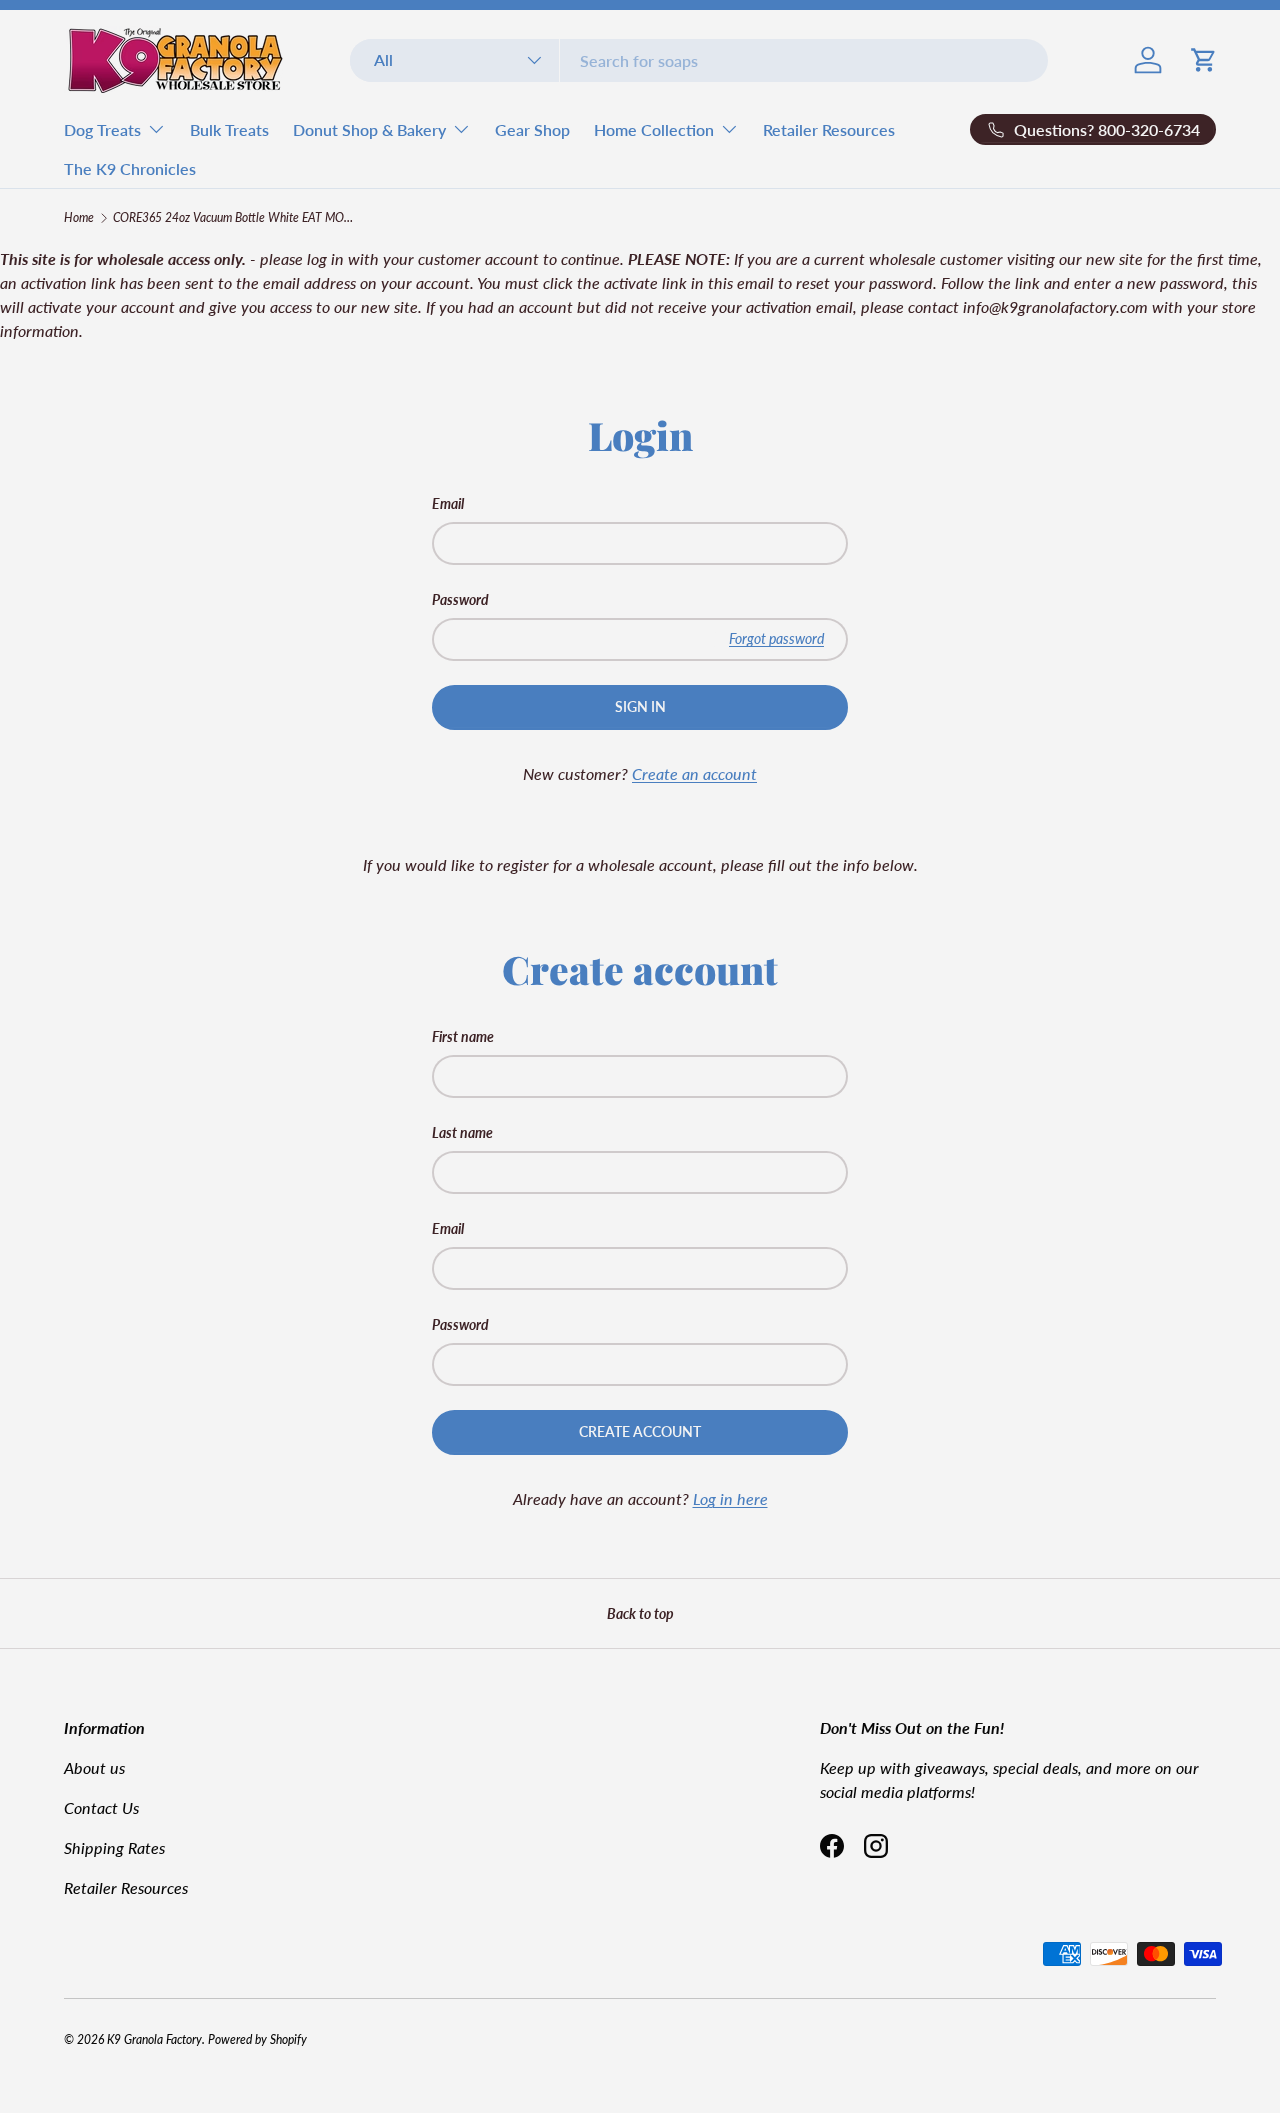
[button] (1204, 60)
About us (94, 1767)
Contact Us (101, 1807)
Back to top (640, 1613)
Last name (462, 1132)
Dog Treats (102, 129)
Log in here (730, 1498)
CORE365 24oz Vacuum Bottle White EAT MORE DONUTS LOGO (233, 218)
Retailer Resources (829, 129)
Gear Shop (532, 129)
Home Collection (654, 129)
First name (463, 1036)
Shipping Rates (114, 1847)
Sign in (640, 706)
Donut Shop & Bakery (369, 129)
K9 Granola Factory (154, 2039)
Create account (640, 1431)
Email (448, 503)
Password (460, 599)
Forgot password (776, 638)
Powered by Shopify (257, 2039)
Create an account (694, 773)
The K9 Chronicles (130, 168)
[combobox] (699, 60)
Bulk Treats (229, 129)
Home (79, 218)
